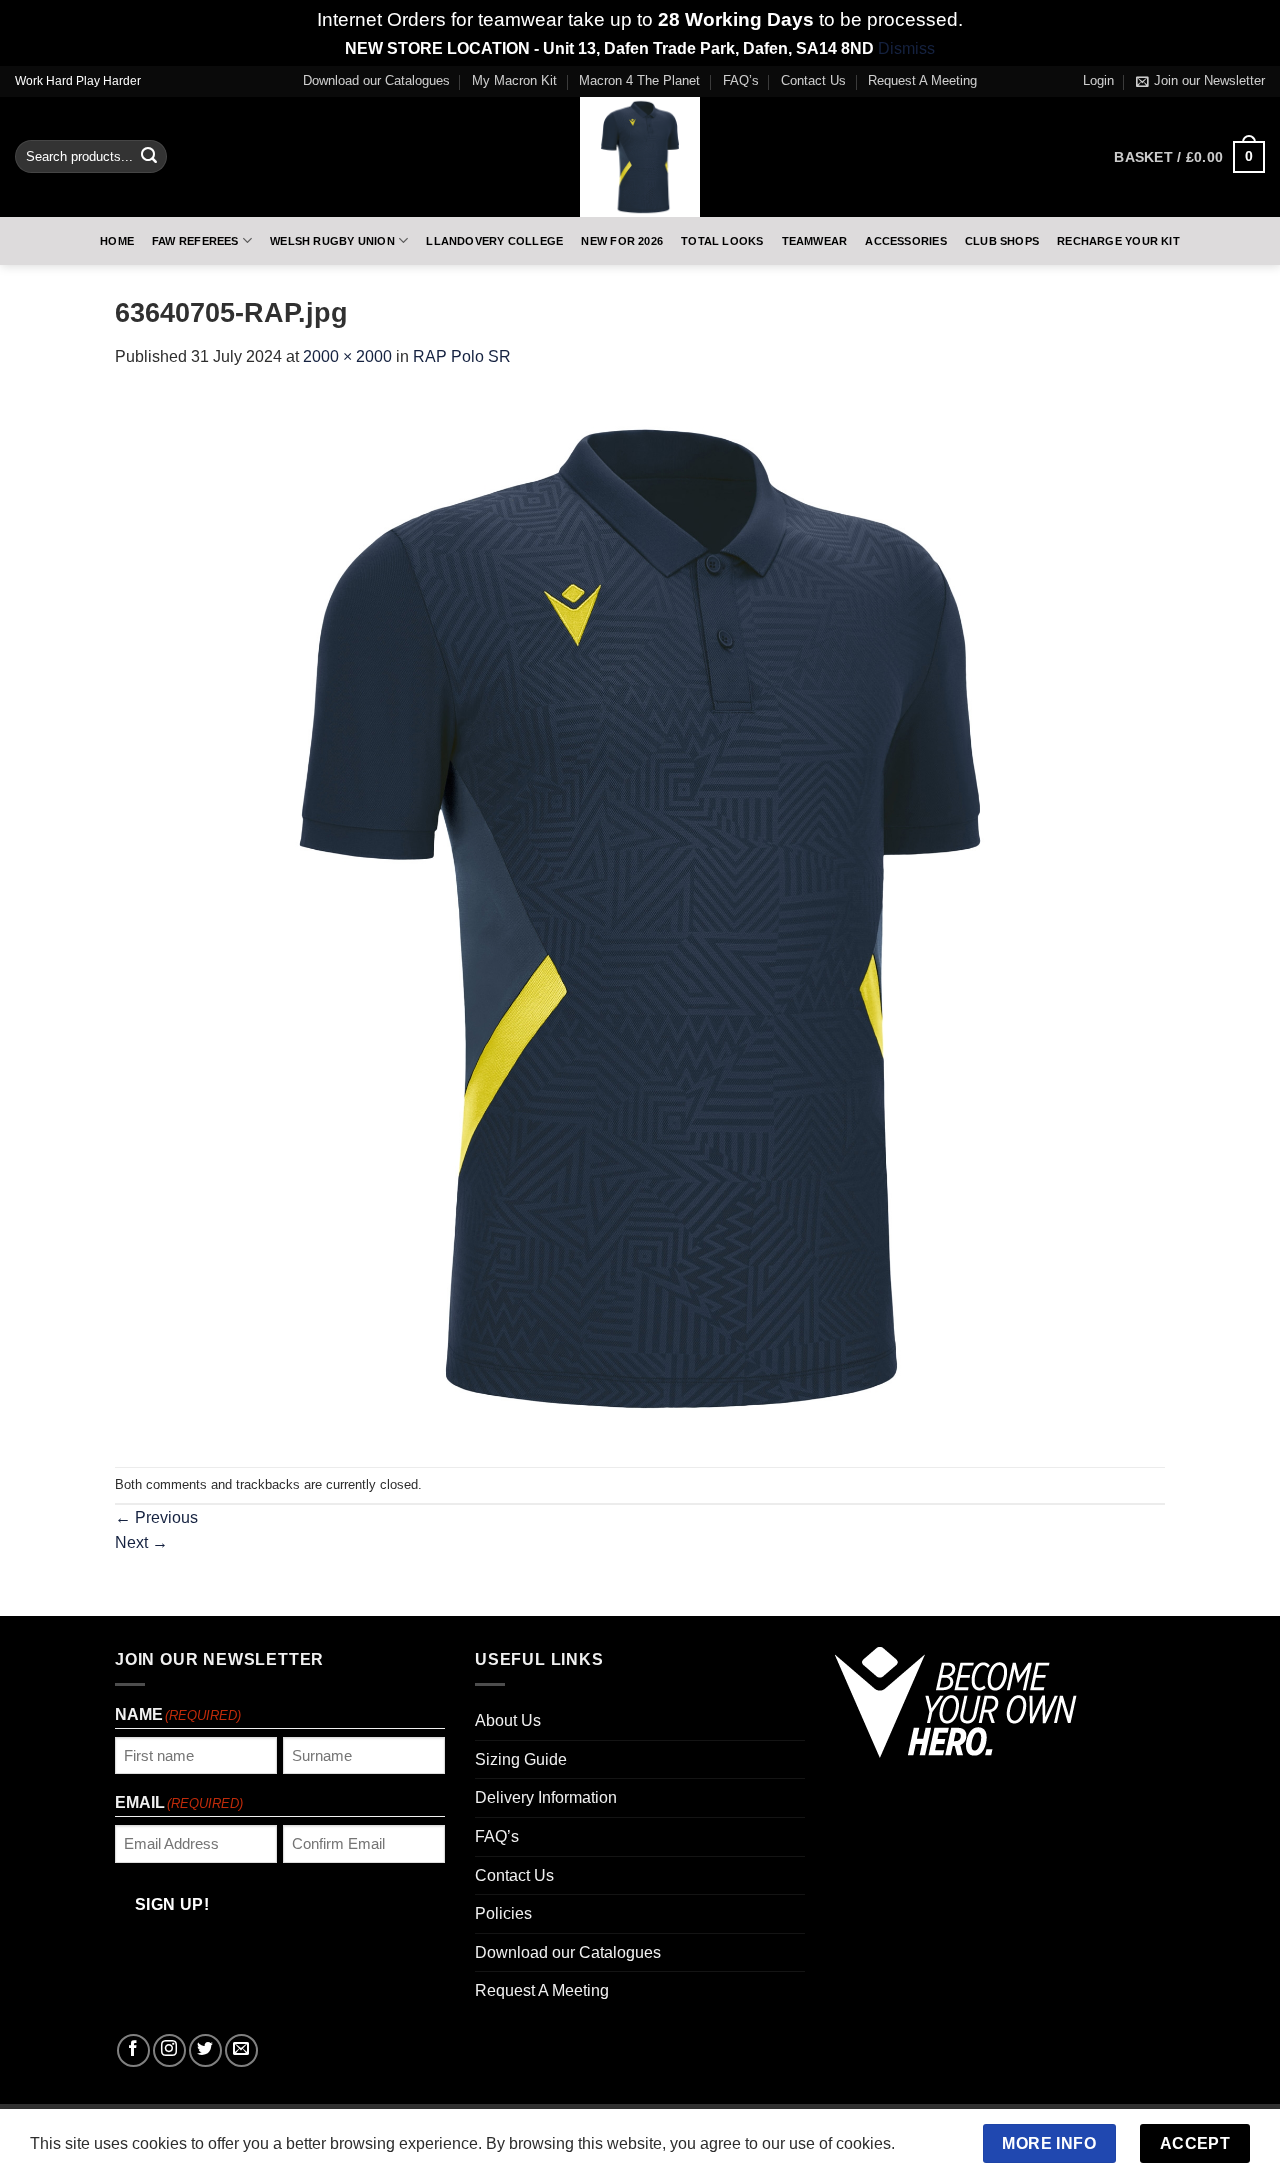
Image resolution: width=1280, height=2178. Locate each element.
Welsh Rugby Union (332, 241)
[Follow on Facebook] (133, 2050)
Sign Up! (172, 1904)
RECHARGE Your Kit (1118, 241)
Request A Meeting (922, 80)
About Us (508, 1720)
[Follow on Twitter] (205, 2050)
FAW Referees (195, 241)
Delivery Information (546, 1797)
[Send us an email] (241, 2050)
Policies (503, 1913)
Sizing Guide (521, 1759)
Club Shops (1002, 241)
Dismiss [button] (906, 48)
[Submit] (149, 157)
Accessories (905, 241)
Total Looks (722, 241)
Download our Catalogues (376, 80)
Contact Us (813, 80)
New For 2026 (622, 241)
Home (117, 241)
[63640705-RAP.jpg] (640, 917)
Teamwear (815, 241)
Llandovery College (494, 241)
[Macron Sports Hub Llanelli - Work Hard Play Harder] (640, 157)
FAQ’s (741, 80)
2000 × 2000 (347, 356)
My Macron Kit (514, 80)
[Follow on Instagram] (169, 2050)
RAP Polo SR (462, 356)
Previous (156, 1517)
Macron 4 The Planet (639, 80)
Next (141, 1542)
